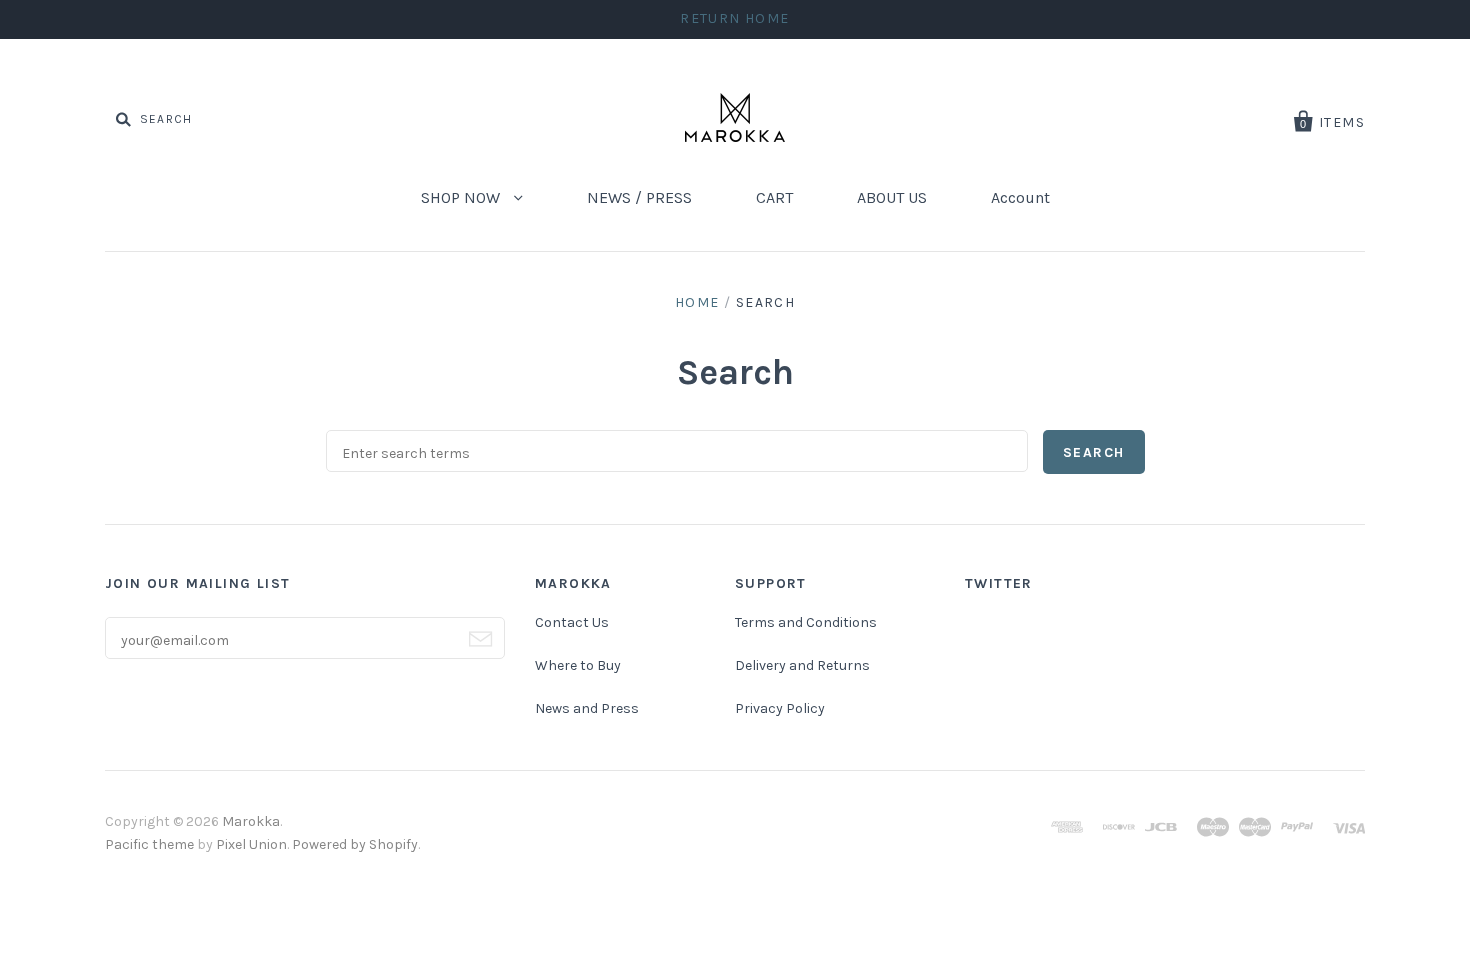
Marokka (251, 821)
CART (774, 197)
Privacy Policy (780, 708)
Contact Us (572, 622)
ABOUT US (892, 197)
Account (1020, 197)
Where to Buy (578, 665)
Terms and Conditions (806, 622)
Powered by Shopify (355, 844)
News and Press (587, 708)
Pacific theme (149, 844)
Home (697, 302)
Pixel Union (251, 844)
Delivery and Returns (802, 665)
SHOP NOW (462, 197)
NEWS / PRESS (639, 197)
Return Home (734, 18)
